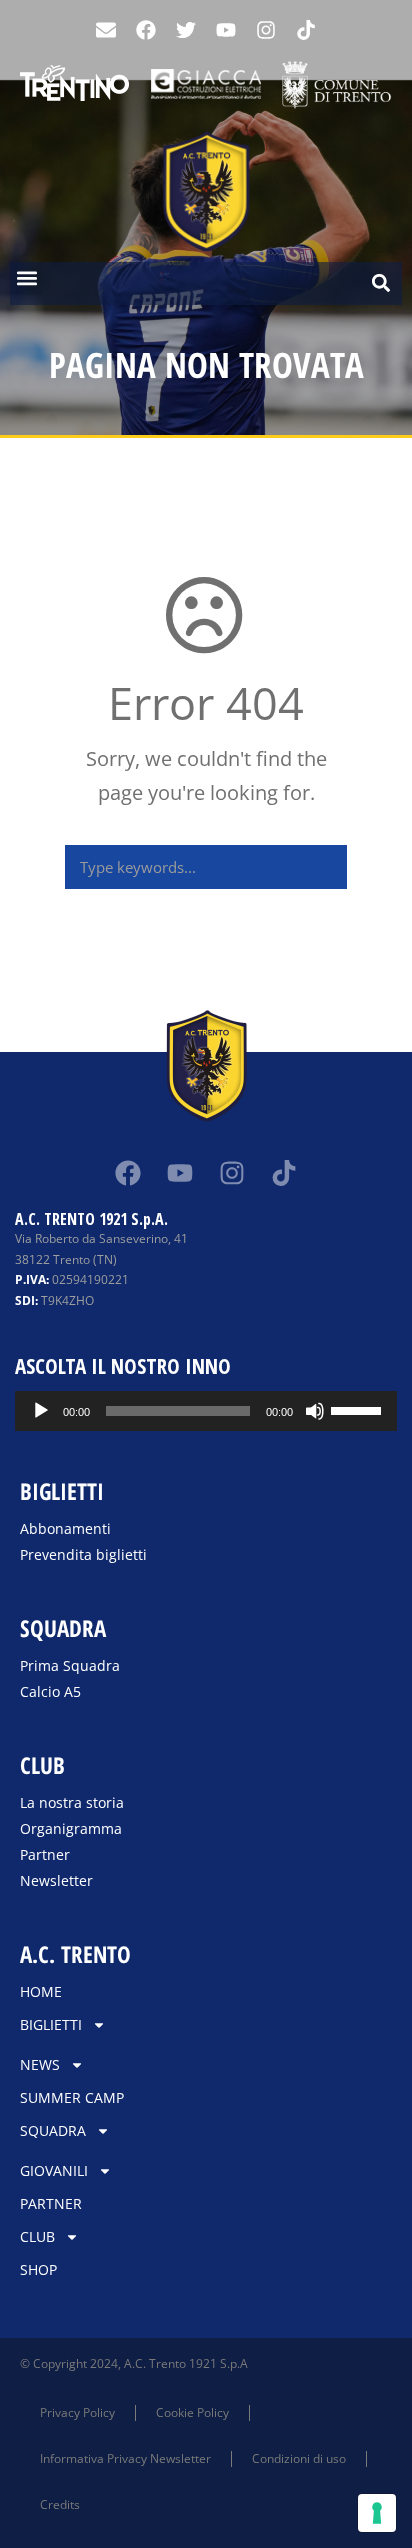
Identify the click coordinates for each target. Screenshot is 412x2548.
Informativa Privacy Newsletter (125, 2458)
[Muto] (315, 1411)
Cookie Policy (192, 2412)
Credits (60, 2504)
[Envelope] (106, 30)
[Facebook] (146, 30)
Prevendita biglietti (83, 1554)
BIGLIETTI (51, 2024)
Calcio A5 (50, 1691)
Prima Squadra (70, 1665)
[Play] (41, 1411)
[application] (206, 1411)
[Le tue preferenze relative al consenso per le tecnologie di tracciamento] (377, 2513)
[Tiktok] (284, 1173)
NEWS (40, 2064)
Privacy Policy (77, 2412)
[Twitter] (186, 30)
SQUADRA (53, 2130)
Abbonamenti (65, 1528)
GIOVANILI (54, 2170)
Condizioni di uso (299, 2458)
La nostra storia (72, 1802)
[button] (26, 278)
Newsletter (56, 1880)
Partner (45, 1854)
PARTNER (51, 2203)
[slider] (359, 1409)
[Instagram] (266, 30)
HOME (41, 1991)
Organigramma (71, 1828)
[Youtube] (226, 30)
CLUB (37, 2236)
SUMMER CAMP (72, 2097)
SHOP (38, 2269)
